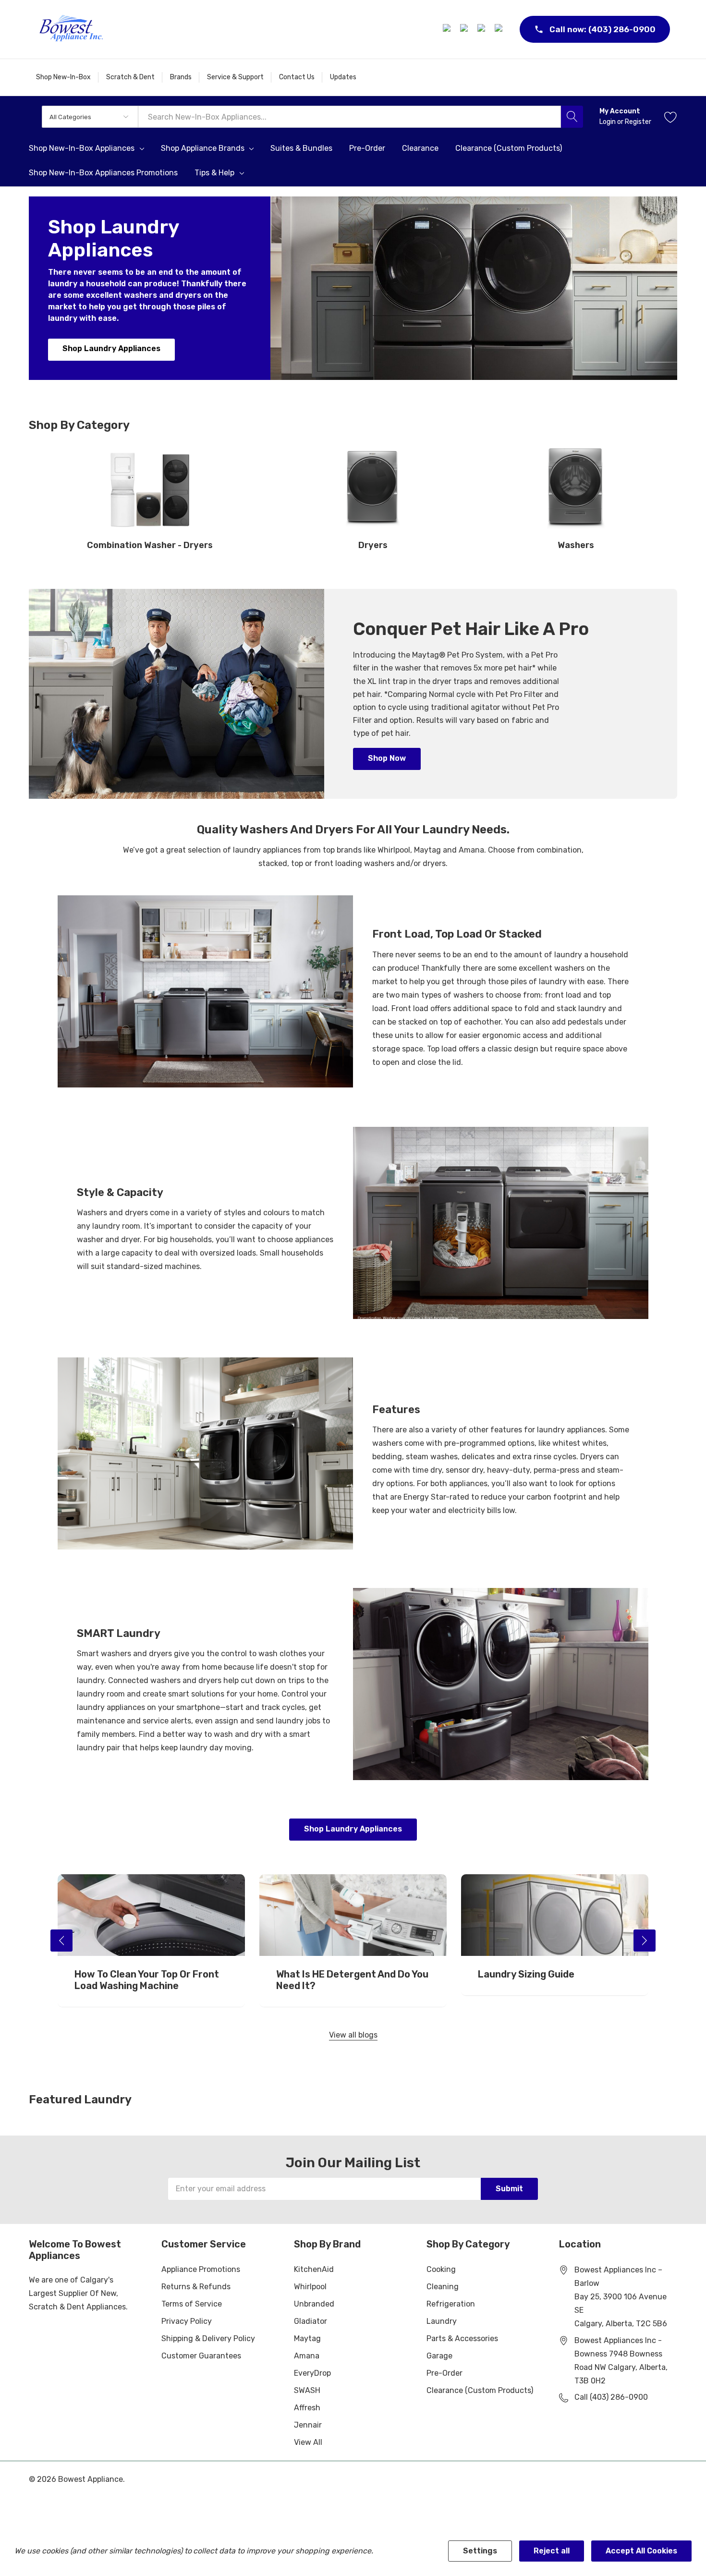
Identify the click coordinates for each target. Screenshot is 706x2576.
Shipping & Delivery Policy (208, 2338)
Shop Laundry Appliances (111, 348)
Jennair (308, 2425)
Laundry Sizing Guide (526, 1974)
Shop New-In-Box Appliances (82, 148)
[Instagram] (465, 29)
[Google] (483, 29)
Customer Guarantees (201, 2356)
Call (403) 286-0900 (611, 2397)
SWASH (307, 2390)
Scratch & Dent (130, 77)
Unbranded (314, 2304)
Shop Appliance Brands (203, 148)
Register (638, 122)
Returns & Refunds (196, 2287)
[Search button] (572, 117)
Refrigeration (451, 2304)
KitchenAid (314, 2269)
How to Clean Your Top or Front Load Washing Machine (147, 1980)
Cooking (441, 2269)
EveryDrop (312, 2373)
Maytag (307, 2338)
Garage (439, 2356)
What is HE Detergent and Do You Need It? (352, 1980)
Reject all (552, 2551)
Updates (343, 77)
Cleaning (443, 2287)
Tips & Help (214, 173)
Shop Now (387, 758)
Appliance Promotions (201, 2269)
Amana (307, 2356)
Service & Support (235, 77)
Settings (480, 2551)
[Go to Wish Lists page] (671, 117)
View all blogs (353, 2035)
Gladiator (310, 2321)
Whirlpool (310, 2287)
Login (608, 122)
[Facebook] (448, 29)
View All (308, 2442)
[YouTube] (500, 29)
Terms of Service (192, 2304)
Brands (181, 77)
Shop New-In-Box (63, 77)
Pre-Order (444, 2373)
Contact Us (297, 77)
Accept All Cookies (641, 2551)
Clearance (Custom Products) (480, 2390)
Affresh (307, 2408)
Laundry (442, 2321)
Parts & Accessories (462, 2338)
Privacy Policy (187, 2321)
